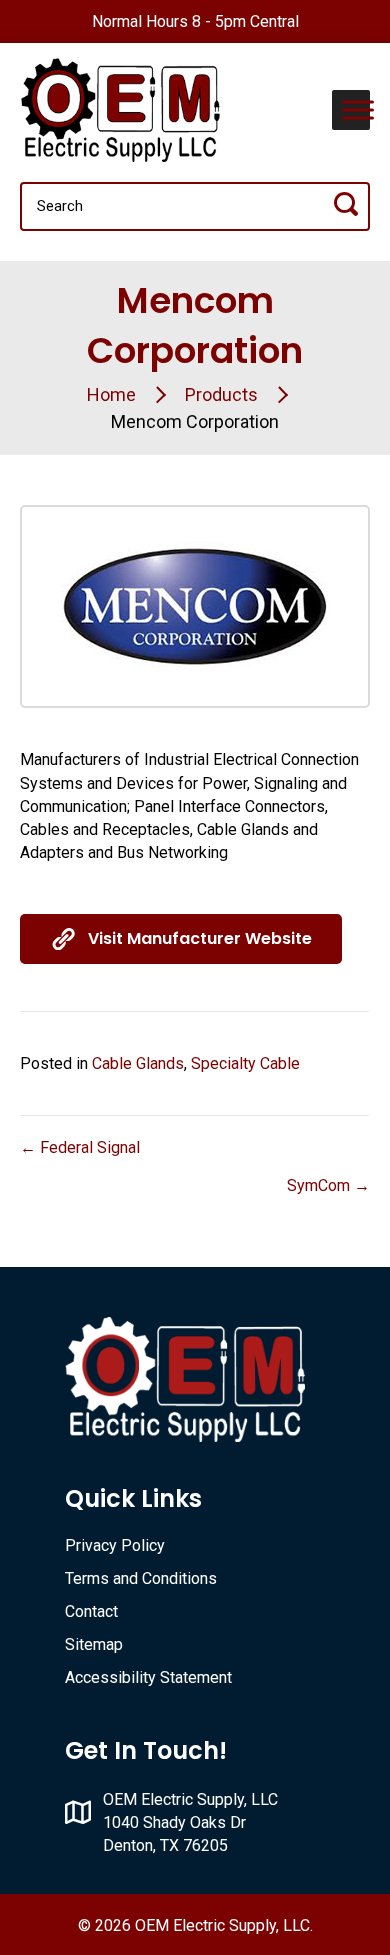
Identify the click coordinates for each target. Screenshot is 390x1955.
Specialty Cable (245, 1063)
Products (221, 394)
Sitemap (94, 1644)
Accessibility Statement (148, 1677)
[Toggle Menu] (358, 109)
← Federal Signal (80, 1147)
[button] (181, 939)
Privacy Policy (115, 1545)
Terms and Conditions (141, 1578)
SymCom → (328, 1185)
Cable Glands (138, 1063)
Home (111, 394)
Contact (91, 1611)
